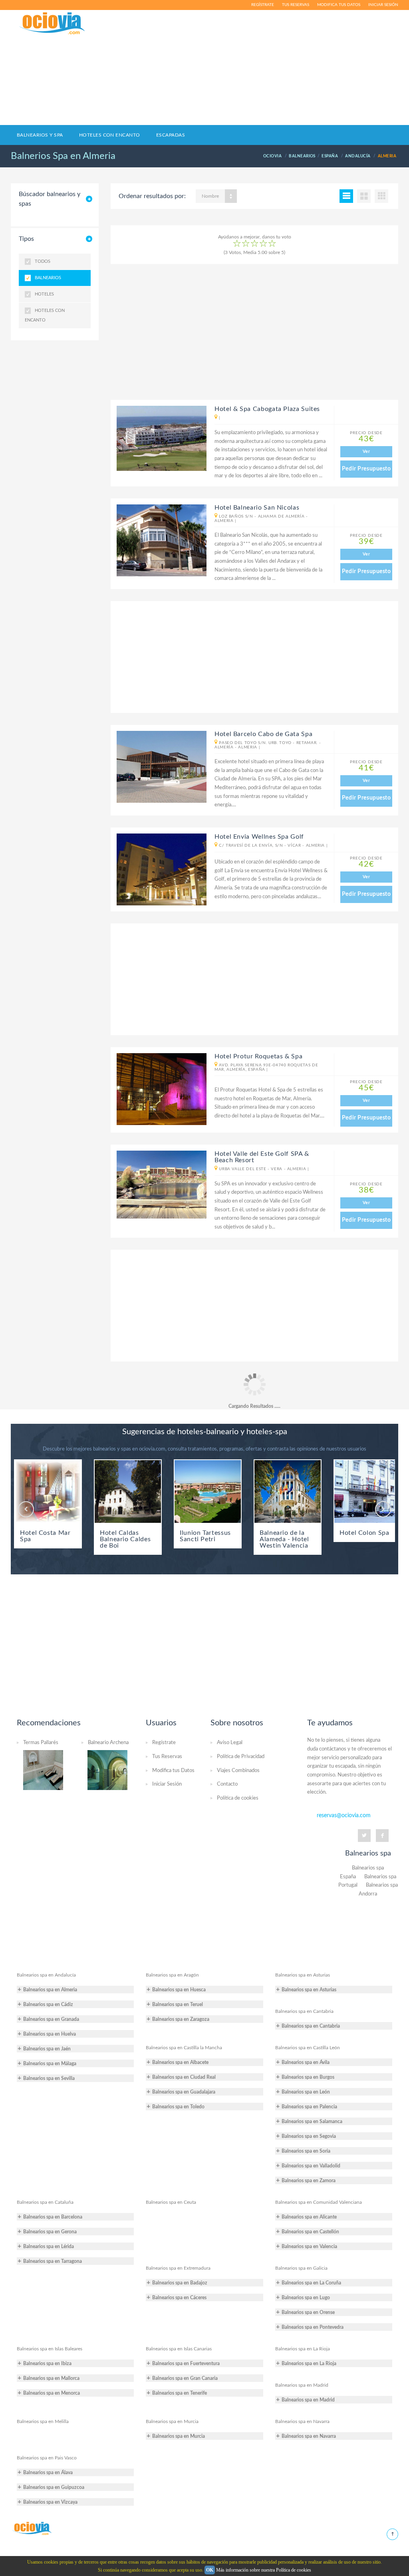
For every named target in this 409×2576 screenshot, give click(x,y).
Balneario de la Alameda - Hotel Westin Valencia (284, 1539)
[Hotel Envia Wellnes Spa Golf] (159, 869)
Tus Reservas (167, 1757)
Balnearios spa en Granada (51, 2019)
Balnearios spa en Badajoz (180, 2283)
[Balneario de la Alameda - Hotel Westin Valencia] (288, 1491)
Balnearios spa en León (306, 2092)
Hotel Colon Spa (364, 1533)
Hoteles (44, 294)
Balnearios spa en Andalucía (46, 1975)
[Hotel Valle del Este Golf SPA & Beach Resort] (159, 1185)
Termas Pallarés (41, 1743)
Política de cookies (238, 1798)
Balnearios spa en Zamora (309, 2181)
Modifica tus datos (339, 5)
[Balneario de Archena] (107, 1770)
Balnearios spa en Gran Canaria (185, 2378)
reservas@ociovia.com (344, 1816)
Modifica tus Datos (173, 1771)
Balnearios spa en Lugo (306, 2298)
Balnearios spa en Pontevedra (313, 2327)
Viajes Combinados (238, 1771)
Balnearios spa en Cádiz (48, 2004)
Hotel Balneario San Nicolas (257, 508)
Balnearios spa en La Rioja (303, 2349)
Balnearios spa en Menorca (52, 2393)
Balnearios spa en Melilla (43, 2421)
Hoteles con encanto (110, 135)
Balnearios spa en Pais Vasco (47, 2458)
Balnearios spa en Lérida (49, 2247)
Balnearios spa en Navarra (302, 2421)
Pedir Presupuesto (366, 469)
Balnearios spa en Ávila (306, 2062)
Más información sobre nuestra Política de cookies (264, 2570)
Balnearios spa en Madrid (302, 2385)
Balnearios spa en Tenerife (180, 2393)
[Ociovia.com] (32, 2528)
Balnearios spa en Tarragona (53, 2261)
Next (383, 1509)
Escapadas (171, 135)
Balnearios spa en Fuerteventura (186, 2364)
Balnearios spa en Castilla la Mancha (184, 2048)
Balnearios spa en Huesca (179, 1990)
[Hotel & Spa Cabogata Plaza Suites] (159, 438)
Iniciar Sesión (167, 1784)
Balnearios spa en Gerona (50, 2232)
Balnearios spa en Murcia (172, 2421)
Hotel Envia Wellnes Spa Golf (259, 837)
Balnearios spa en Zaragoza (181, 2019)
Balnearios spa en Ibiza (47, 2364)
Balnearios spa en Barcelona (53, 2217)
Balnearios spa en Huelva (50, 2034)
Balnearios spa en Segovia (309, 2136)
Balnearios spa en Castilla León (308, 2048)
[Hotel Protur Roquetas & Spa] (159, 1089)
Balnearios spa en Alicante (309, 2217)
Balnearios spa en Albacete (180, 2062)
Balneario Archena (108, 1743)
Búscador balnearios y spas (50, 199)
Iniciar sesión (383, 5)
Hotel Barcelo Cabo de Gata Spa (263, 734)
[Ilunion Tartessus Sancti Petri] (208, 1491)
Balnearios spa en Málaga (50, 2064)
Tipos (26, 239)
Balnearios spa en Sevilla (49, 2078)
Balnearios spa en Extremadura (178, 2268)
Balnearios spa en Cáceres (179, 2298)
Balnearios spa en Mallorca (51, 2378)
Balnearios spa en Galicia (301, 2268)
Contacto (227, 1784)
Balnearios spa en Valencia (309, 2247)
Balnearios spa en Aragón (172, 1975)
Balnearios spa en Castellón (310, 2232)
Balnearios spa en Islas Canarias (179, 2349)
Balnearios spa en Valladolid (311, 2166)
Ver (366, 451)
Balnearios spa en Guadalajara (184, 2092)
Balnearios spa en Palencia (309, 2107)
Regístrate (263, 5)
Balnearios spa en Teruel (178, 2004)
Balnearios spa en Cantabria (304, 2011)
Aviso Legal (230, 1743)
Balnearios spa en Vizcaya (50, 2502)
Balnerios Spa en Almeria (63, 156)
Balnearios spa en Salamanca (312, 2122)
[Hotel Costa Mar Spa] (48, 1491)
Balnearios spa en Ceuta (171, 2202)
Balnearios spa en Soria (306, 2151)
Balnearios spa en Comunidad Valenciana (319, 2202)
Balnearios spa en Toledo (178, 2107)
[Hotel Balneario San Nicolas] (159, 540)
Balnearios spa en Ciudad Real (184, 2077)
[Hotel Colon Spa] (367, 1491)
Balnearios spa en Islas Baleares (50, 2349)
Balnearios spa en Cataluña (45, 2202)
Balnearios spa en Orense (308, 2312)
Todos (43, 261)
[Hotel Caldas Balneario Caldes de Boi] (128, 1491)
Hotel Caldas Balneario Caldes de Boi (125, 1539)
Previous (26, 1509)
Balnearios (48, 278)
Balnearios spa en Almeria (50, 1990)
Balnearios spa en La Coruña (311, 2283)
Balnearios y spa (40, 135)
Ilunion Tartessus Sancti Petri (205, 1536)
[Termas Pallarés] (43, 1770)
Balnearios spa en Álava (48, 2473)
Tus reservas (296, 5)
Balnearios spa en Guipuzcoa (54, 2487)
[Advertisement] (269, 67)
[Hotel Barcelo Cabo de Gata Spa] (159, 767)
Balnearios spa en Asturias (303, 1975)
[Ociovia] (53, 24)
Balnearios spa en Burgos (308, 2077)
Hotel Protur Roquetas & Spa (258, 1056)
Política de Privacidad (241, 1757)
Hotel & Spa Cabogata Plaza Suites (267, 409)
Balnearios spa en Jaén (47, 2049)
